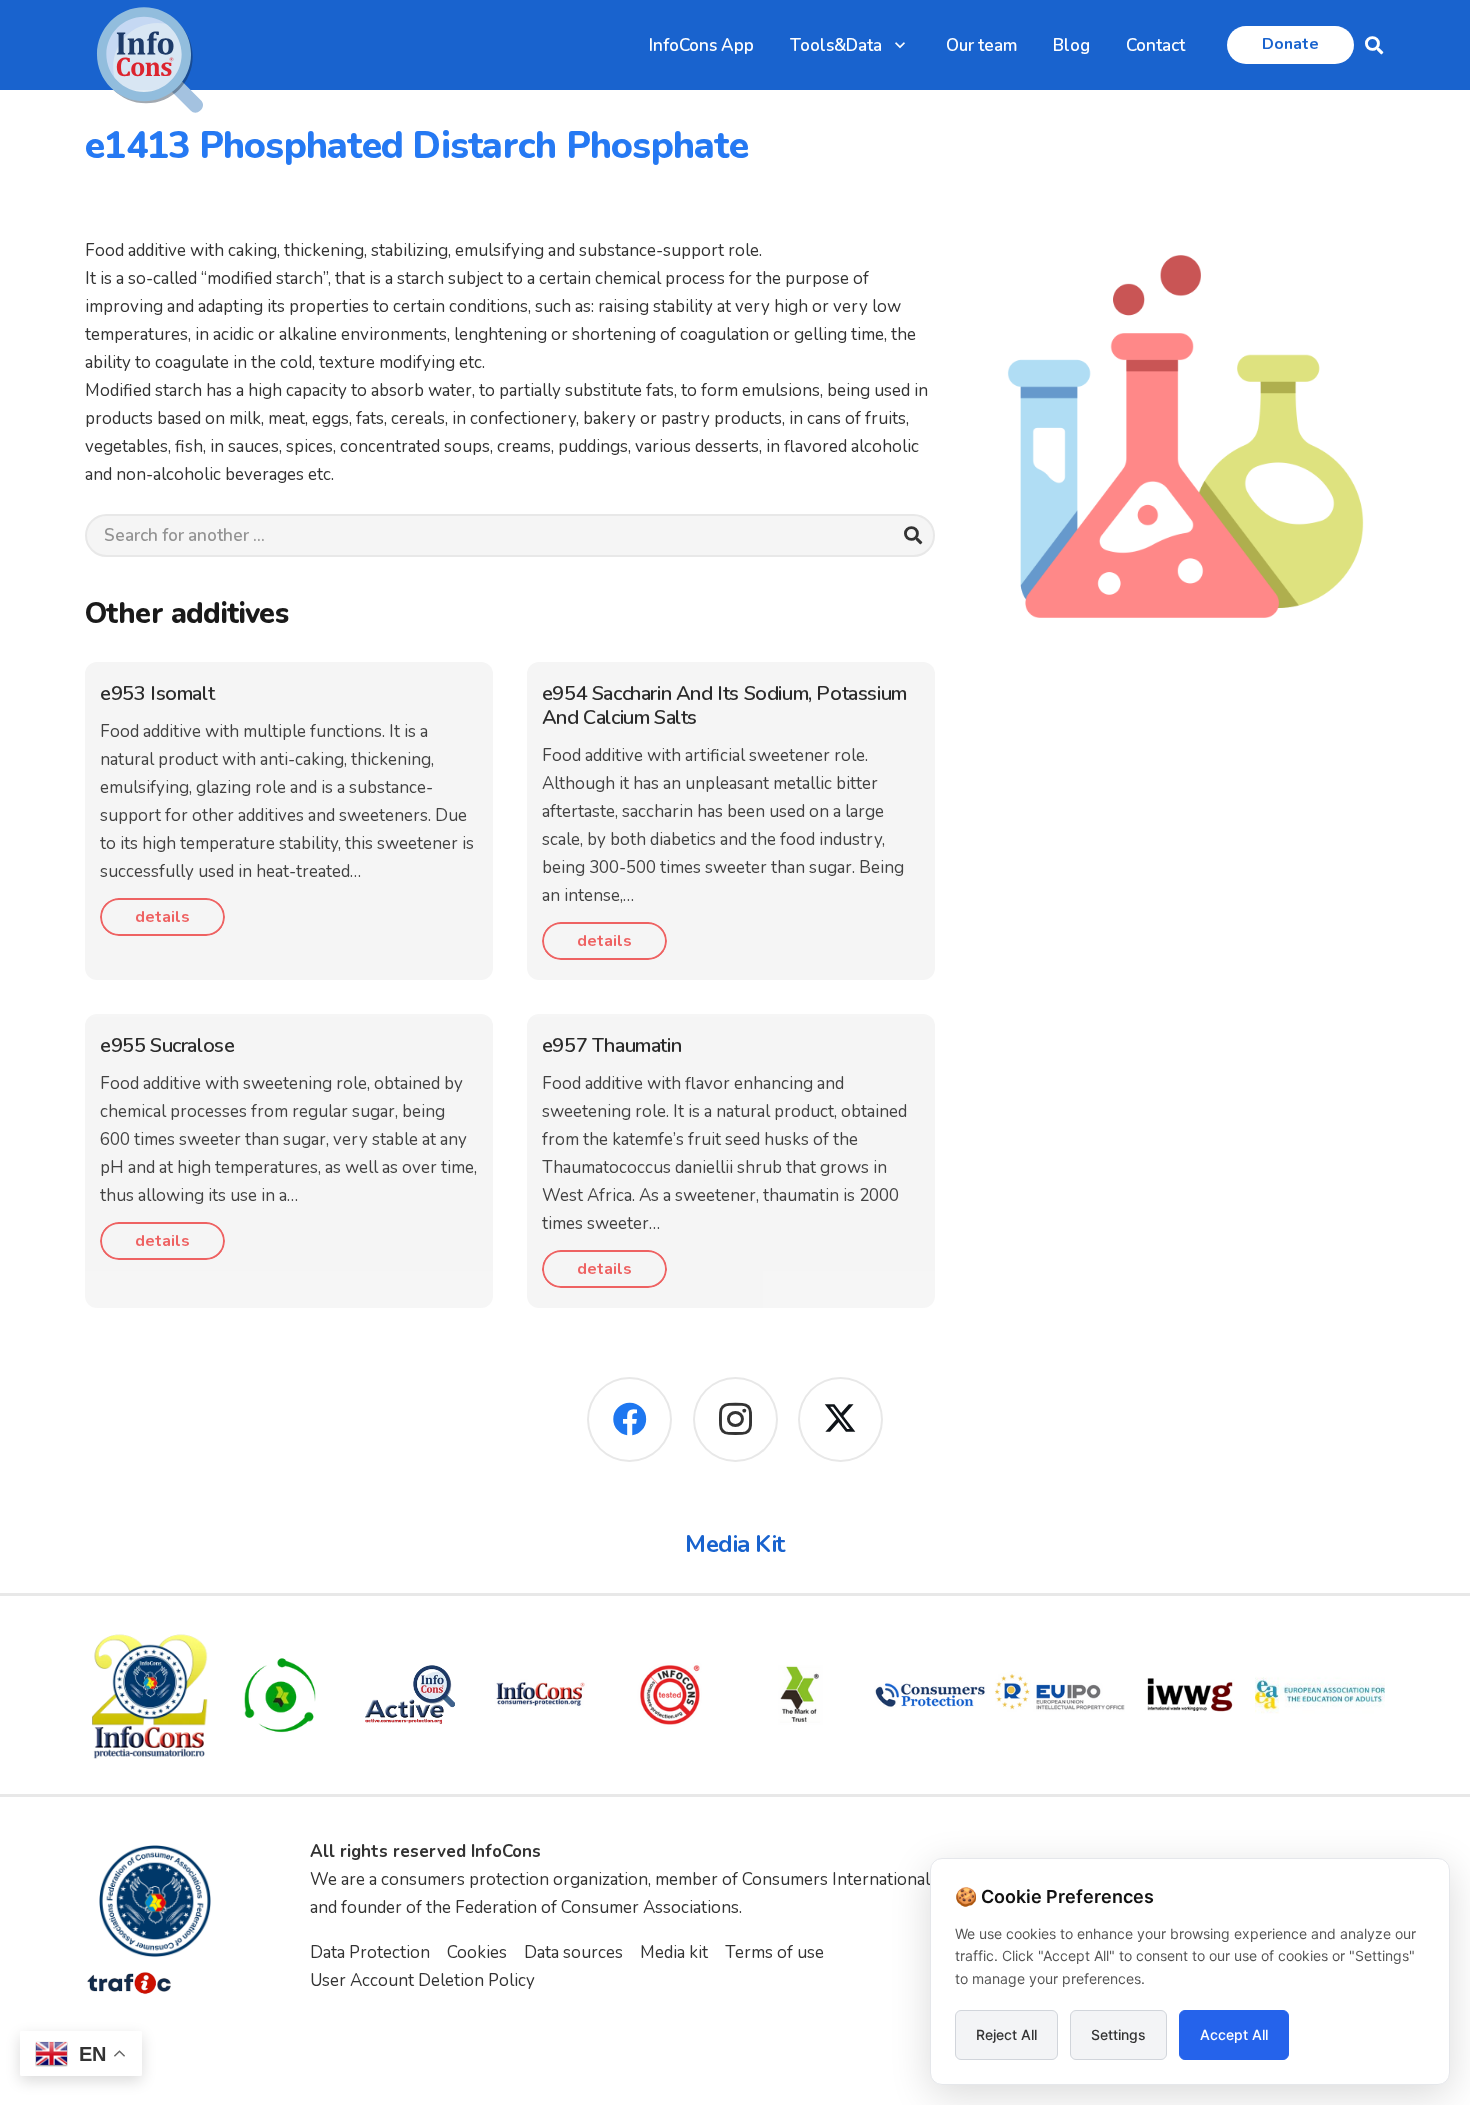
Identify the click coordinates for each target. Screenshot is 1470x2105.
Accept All (1234, 2034)
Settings (1118, 2034)
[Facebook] (629, 1419)
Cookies (477, 1952)
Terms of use (774, 1952)
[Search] (913, 535)
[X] (840, 1419)
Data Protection (370, 1952)
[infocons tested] (670, 1695)
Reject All (1006, 2034)
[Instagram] (735, 1419)
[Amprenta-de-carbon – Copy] (280, 1695)
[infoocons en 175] (540, 1695)
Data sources (573, 1952)
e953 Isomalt (157, 693)
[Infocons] (150, 1695)
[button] (900, 45)
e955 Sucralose (167, 1045)
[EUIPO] (1060, 1695)
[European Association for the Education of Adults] (1320, 1695)
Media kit (674, 1952)
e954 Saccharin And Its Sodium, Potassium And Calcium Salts (724, 705)
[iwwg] (1190, 1695)
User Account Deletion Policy (422, 1980)
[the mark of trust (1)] (800, 1695)
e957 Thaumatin (611, 1045)
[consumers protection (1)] (930, 1695)
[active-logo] (410, 1694)
